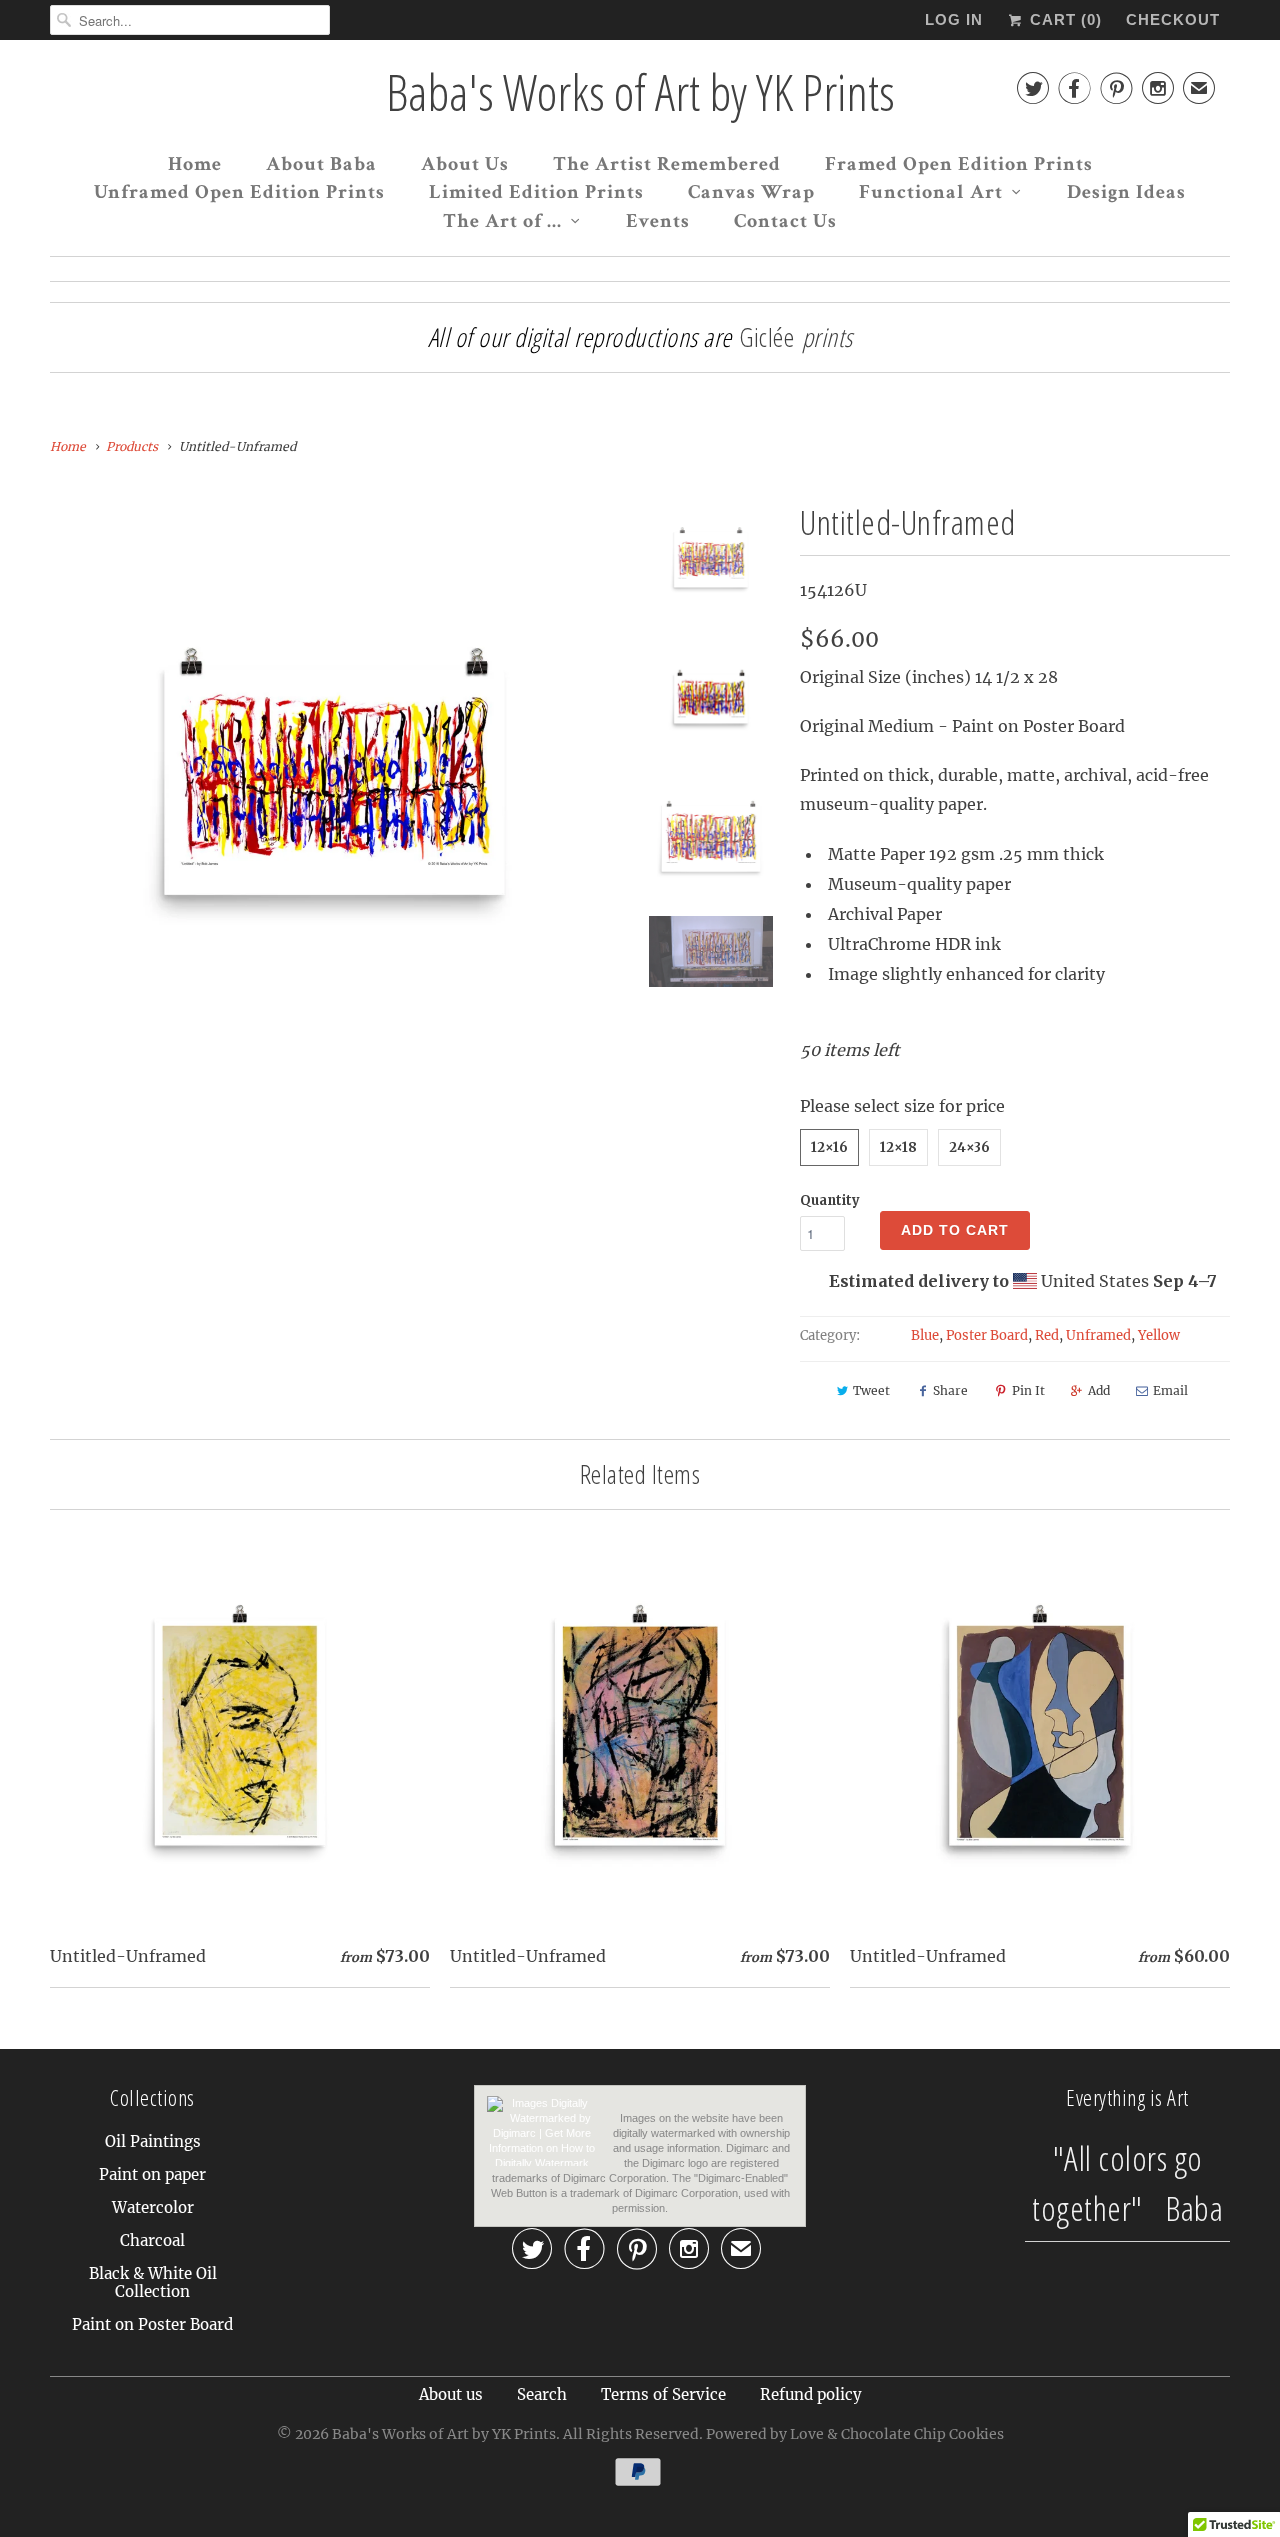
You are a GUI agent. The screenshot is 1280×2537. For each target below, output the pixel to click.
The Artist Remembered (667, 164)
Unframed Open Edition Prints (239, 192)
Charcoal (152, 2240)
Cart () (1063, 19)
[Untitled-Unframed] (334, 781)
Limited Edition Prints (536, 192)
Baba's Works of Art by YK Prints (640, 92)
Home (195, 164)
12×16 (829, 1147)
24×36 (969, 1147)
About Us (465, 164)
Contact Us (785, 221)
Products (132, 446)
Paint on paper (152, 2174)
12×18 (898, 1147)
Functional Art (931, 192)
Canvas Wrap (751, 192)
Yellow (1159, 1335)
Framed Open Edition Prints (959, 164)
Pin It (1028, 1390)
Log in (954, 19)
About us (451, 2394)
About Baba (321, 164)
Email (1170, 1390)
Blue (925, 1335)
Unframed (1098, 1335)
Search (542, 2394)
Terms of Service (663, 2394)
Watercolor (153, 2207)
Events (658, 221)
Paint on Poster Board (152, 2324)
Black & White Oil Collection (153, 2282)
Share (950, 1390)
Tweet (871, 1390)
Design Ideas (1126, 192)
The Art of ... (502, 221)
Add (1099, 1390)
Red (1047, 1335)
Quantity (830, 1200)
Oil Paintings (153, 2141)
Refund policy (811, 2394)
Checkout (1173, 19)
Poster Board (987, 1335)
